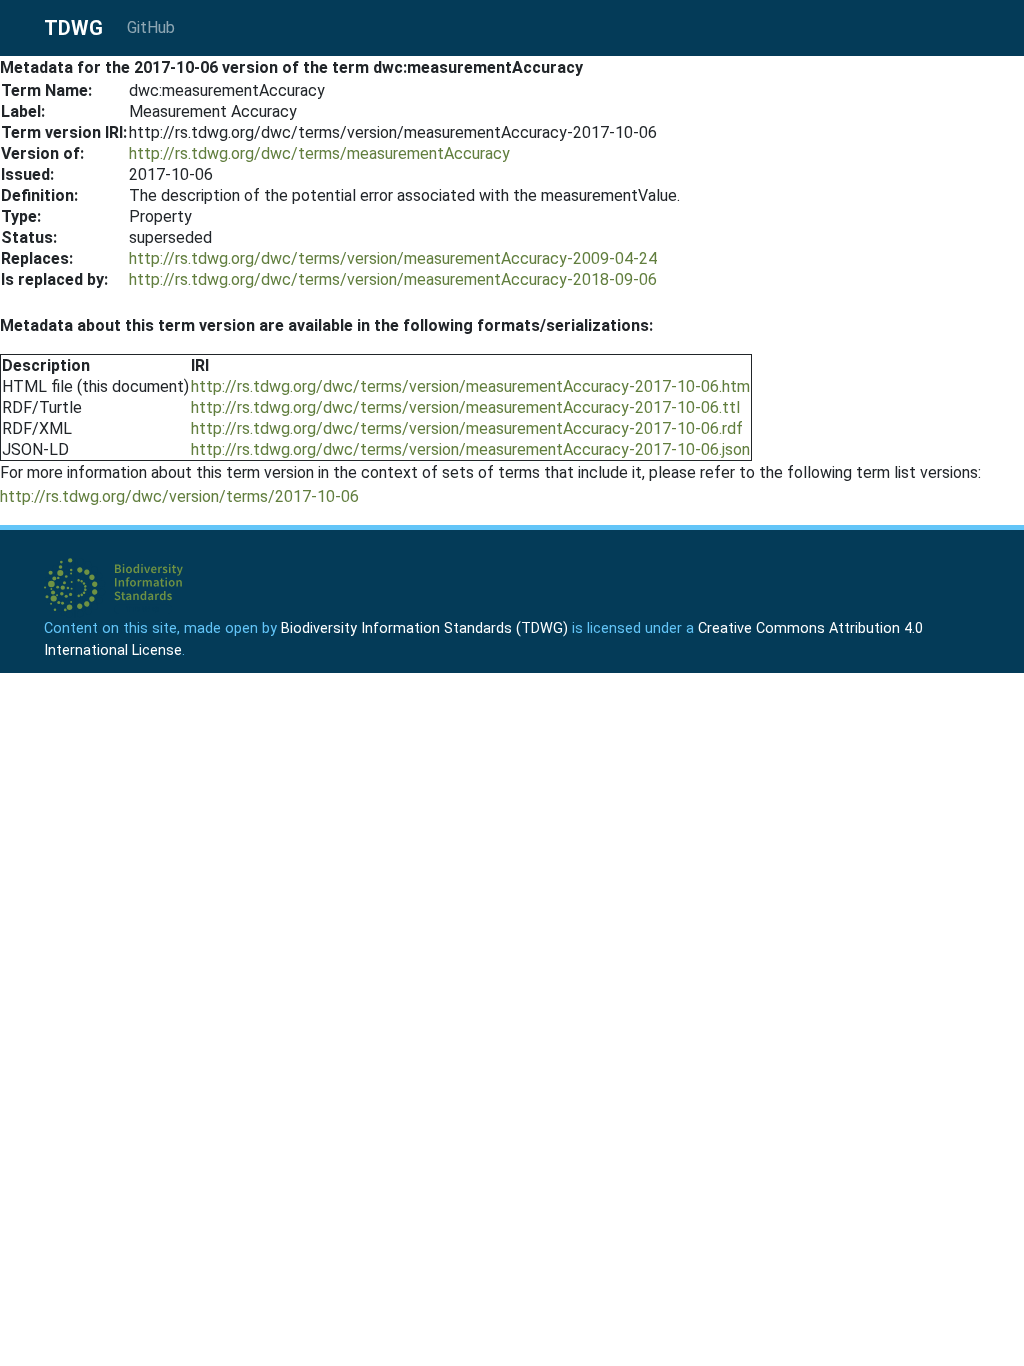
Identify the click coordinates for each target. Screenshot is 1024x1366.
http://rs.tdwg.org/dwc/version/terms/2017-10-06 (179, 496)
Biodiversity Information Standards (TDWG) (424, 628)
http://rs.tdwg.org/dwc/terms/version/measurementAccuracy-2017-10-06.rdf (467, 428)
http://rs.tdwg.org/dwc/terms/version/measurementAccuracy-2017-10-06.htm (470, 386)
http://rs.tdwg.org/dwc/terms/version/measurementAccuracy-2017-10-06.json (470, 449)
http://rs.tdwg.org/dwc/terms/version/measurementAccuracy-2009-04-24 (393, 258)
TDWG (73, 28)
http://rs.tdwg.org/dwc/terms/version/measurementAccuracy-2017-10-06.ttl (465, 407)
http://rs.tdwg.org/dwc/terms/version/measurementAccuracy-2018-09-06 (393, 279)
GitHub (151, 27)
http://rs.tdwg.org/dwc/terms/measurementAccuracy (319, 153)
